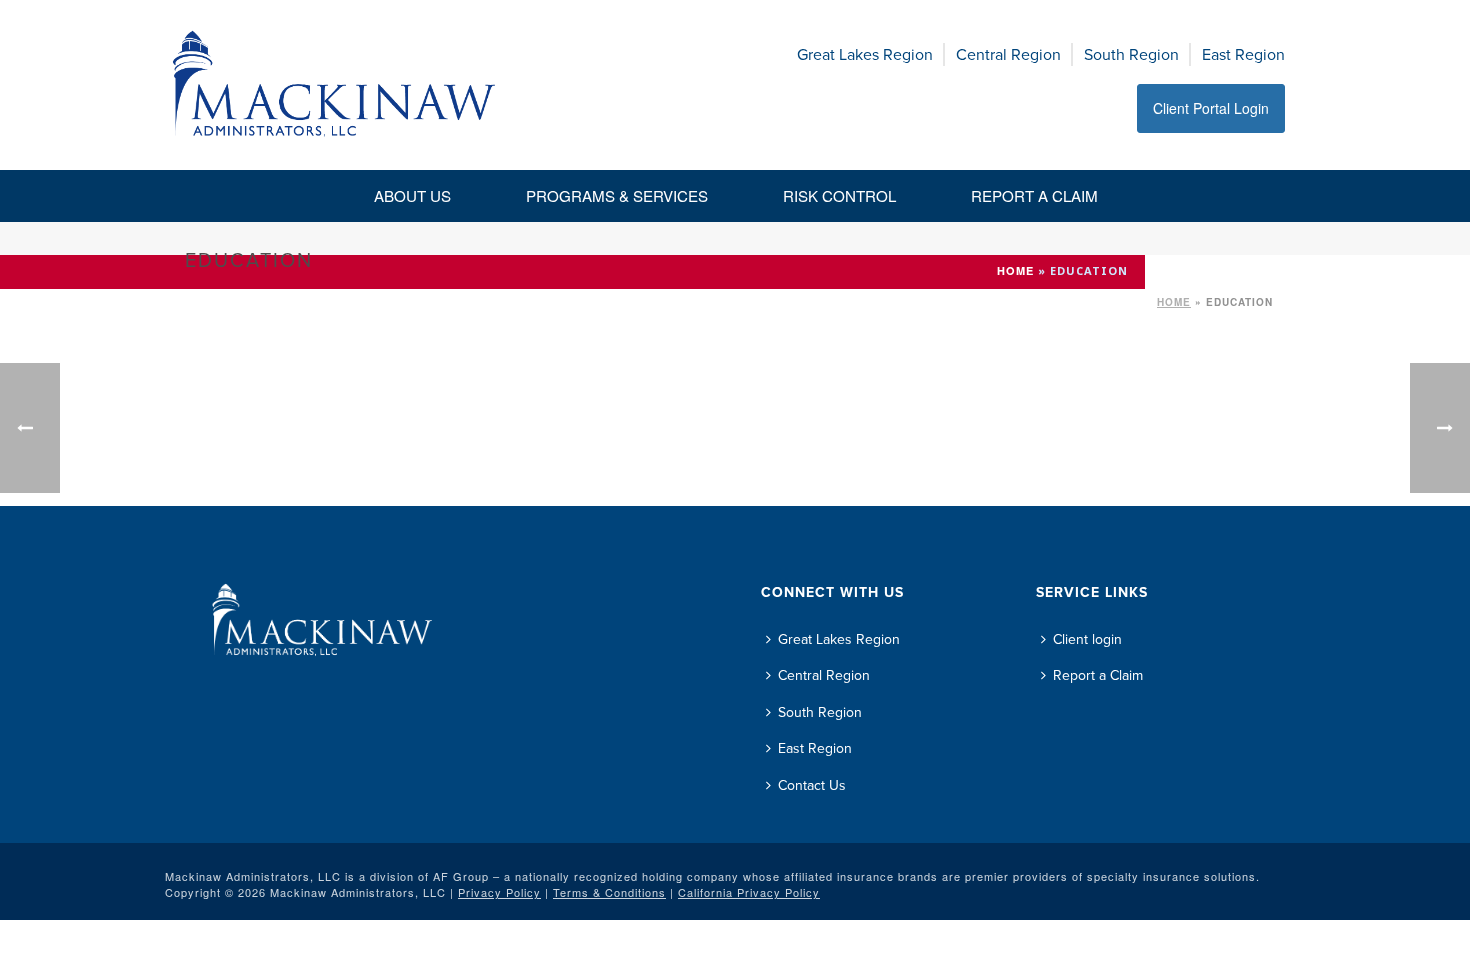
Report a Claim (1034, 195)
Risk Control (839, 195)
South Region (1131, 54)
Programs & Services (617, 195)
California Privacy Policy (749, 892)
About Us (412, 195)
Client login (1087, 639)
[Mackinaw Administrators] (334, 85)
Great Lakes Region (865, 54)
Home (1174, 302)
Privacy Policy (499, 892)
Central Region (1008, 54)
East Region (1243, 54)
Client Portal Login (1211, 108)
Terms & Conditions (609, 892)
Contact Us (812, 785)
